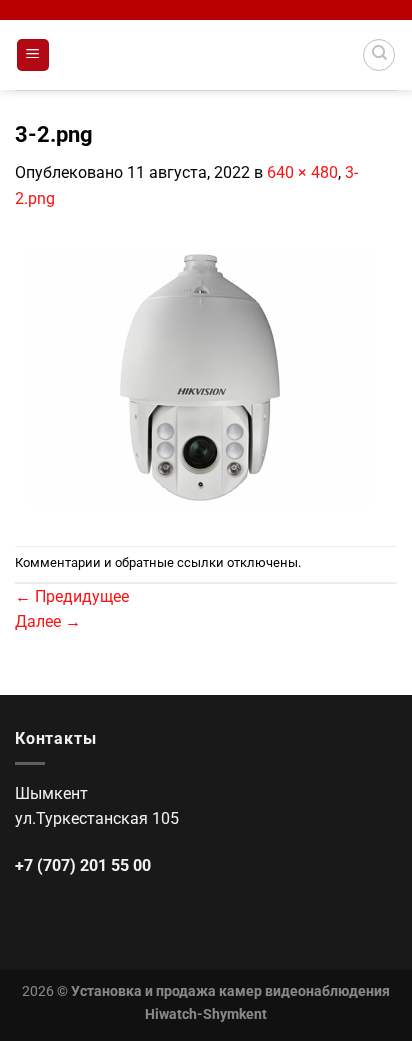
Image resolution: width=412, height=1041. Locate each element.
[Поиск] (379, 55)
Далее (48, 621)
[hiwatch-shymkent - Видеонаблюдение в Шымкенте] (206, 55)
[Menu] (33, 55)
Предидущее (72, 596)
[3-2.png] (206, 377)
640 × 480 (302, 172)
